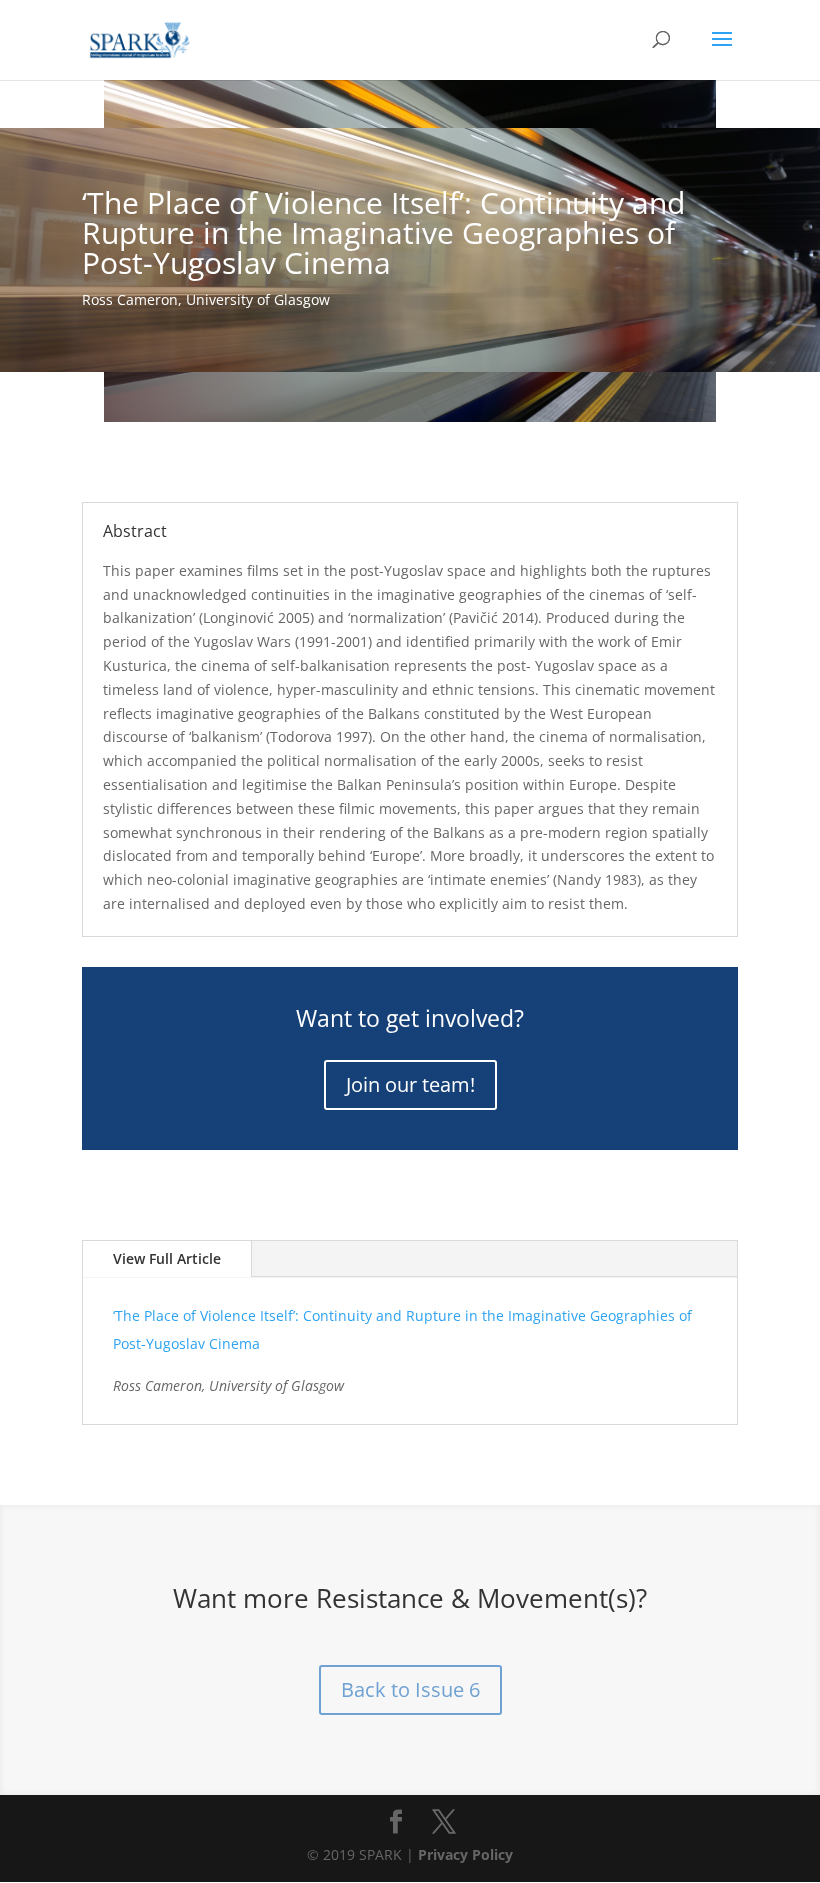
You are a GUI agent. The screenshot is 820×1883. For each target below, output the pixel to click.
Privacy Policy (465, 1854)
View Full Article (167, 1258)
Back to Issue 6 (410, 1689)
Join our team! (410, 1084)
